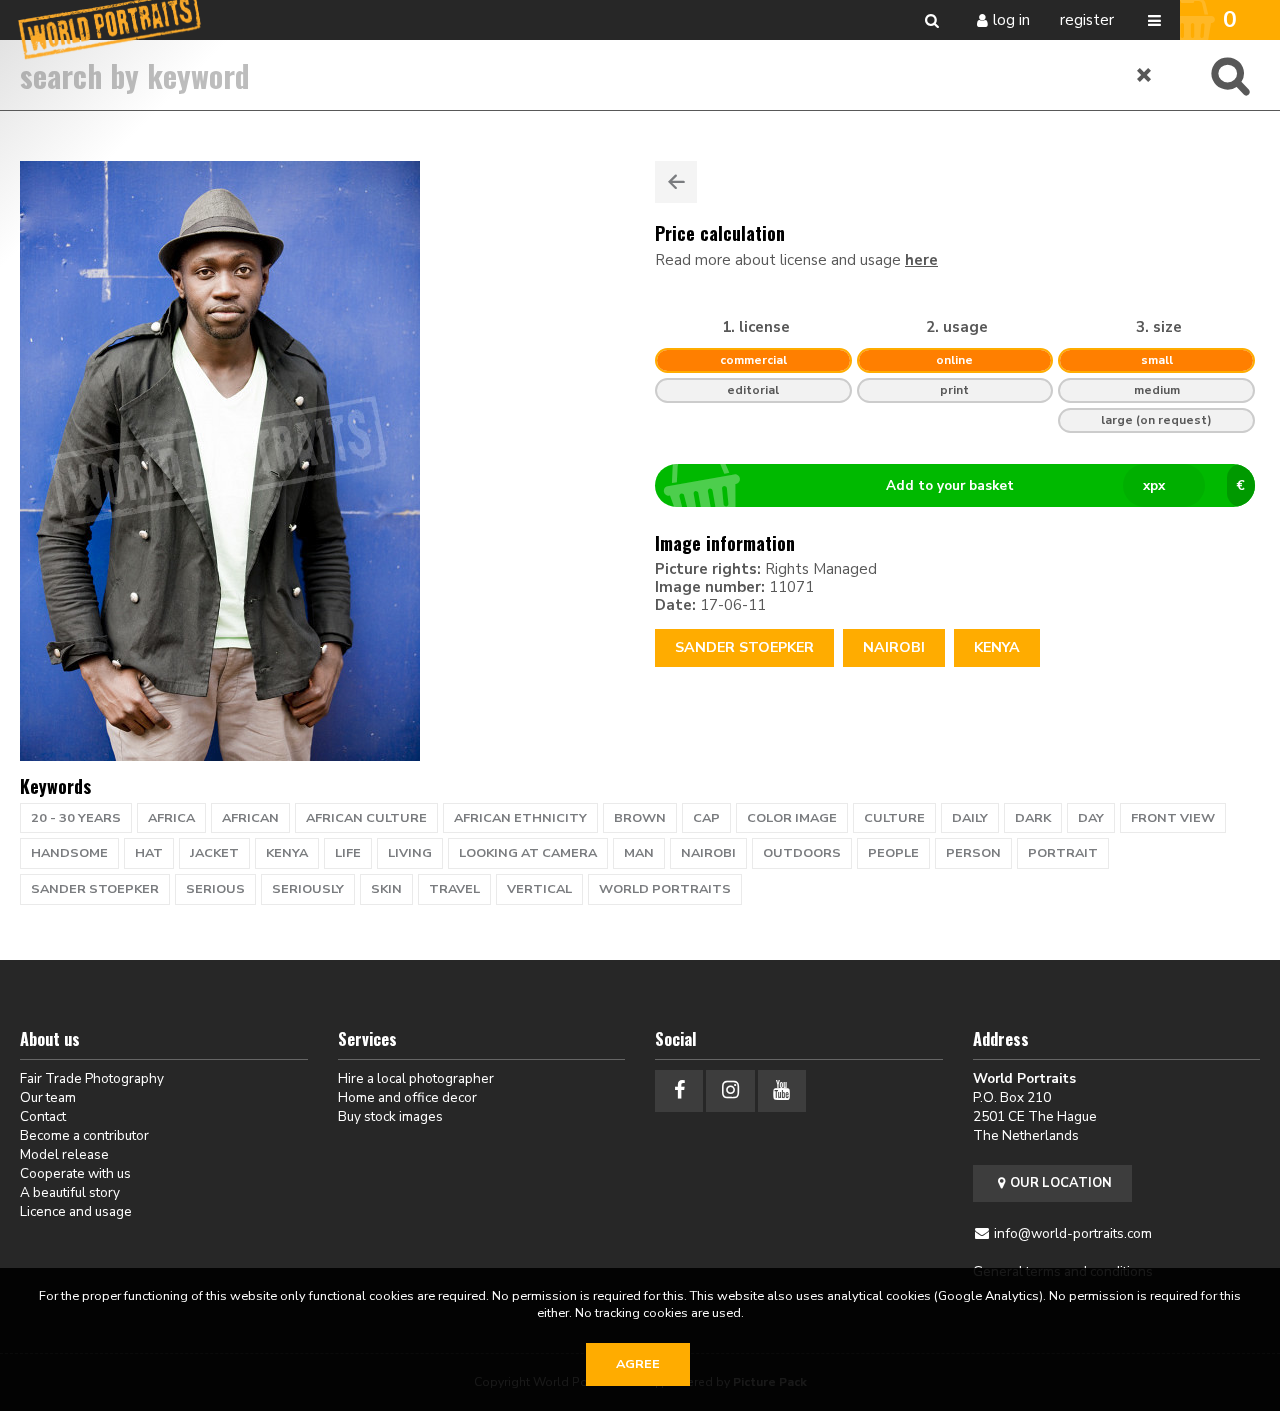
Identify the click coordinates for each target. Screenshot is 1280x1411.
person (973, 853)
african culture (366, 818)
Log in (1011, 20)
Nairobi (894, 647)
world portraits (665, 889)
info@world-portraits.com (1073, 1233)
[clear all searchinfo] (1145, 75)
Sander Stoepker (744, 647)
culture (894, 818)
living (410, 853)
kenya (287, 853)
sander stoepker (95, 889)
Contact (43, 1116)
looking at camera (528, 853)
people (893, 853)
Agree (638, 1364)
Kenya (997, 647)
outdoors (802, 853)
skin (386, 889)
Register (1087, 20)
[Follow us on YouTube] (782, 1090)
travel (454, 889)
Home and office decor (407, 1097)
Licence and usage (76, 1211)
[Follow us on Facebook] (679, 1090)
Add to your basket (1065, 485)
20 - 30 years (76, 818)
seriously (308, 889)
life (348, 853)
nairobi (708, 853)
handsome (69, 853)
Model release (64, 1154)
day (1091, 818)
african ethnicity (520, 818)
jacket (214, 853)
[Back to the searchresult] (676, 182)
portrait (1063, 853)
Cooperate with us (75, 1173)
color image (792, 818)
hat (149, 853)
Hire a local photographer (416, 1078)
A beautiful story (70, 1192)
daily (970, 818)
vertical (539, 889)
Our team (48, 1097)
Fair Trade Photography (92, 1078)
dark (1033, 818)
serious (215, 889)
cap (706, 818)
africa (171, 818)
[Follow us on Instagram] (730, 1090)
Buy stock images (390, 1116)
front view (1173, 818)
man (639, 853)
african (250, 818)
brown (640, 818)
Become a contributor (84, 1135)
